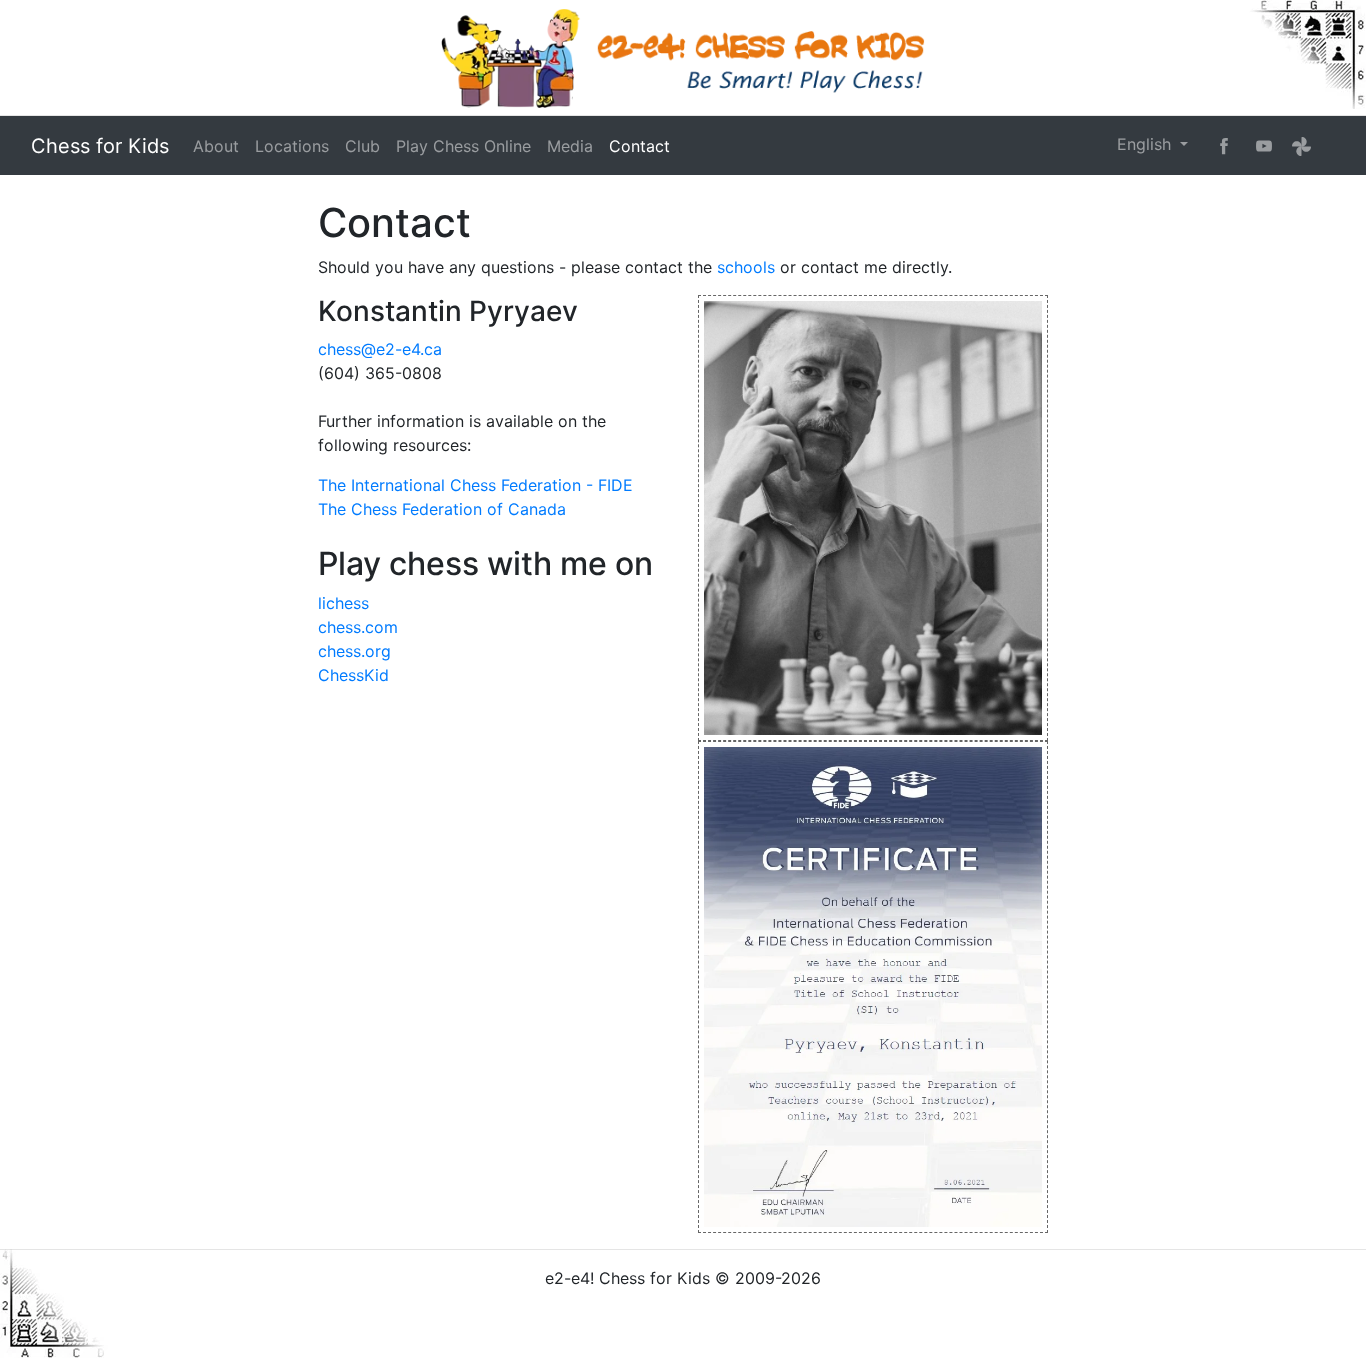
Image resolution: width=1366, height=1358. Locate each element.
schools (746, 267)
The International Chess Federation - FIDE (475, 485)
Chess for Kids (100, 146)
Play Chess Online (463, 146)
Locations (292, 146)
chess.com (358, 627)
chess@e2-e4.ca (380, 349)
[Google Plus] (1301, 145)
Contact (639, 146)
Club (362, 146)
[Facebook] (1224, 145)
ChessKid (353, 675)
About (216, 146)
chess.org (354, 651)
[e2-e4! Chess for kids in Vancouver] (683, 58)
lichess (343, 603)
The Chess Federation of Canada (442, 509)
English (1146, 144)
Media (570, 146)
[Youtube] (1264, 145)
